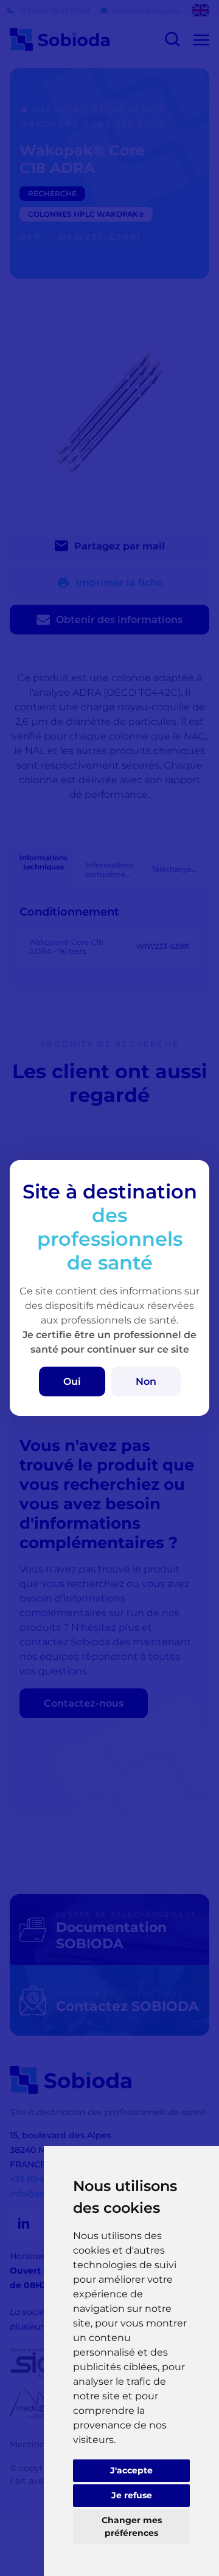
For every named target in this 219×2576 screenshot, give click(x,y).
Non (146, 1381)
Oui (72, 1381)
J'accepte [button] (131, 2470)
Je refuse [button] (132, 2495)
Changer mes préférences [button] (132, 2527)
